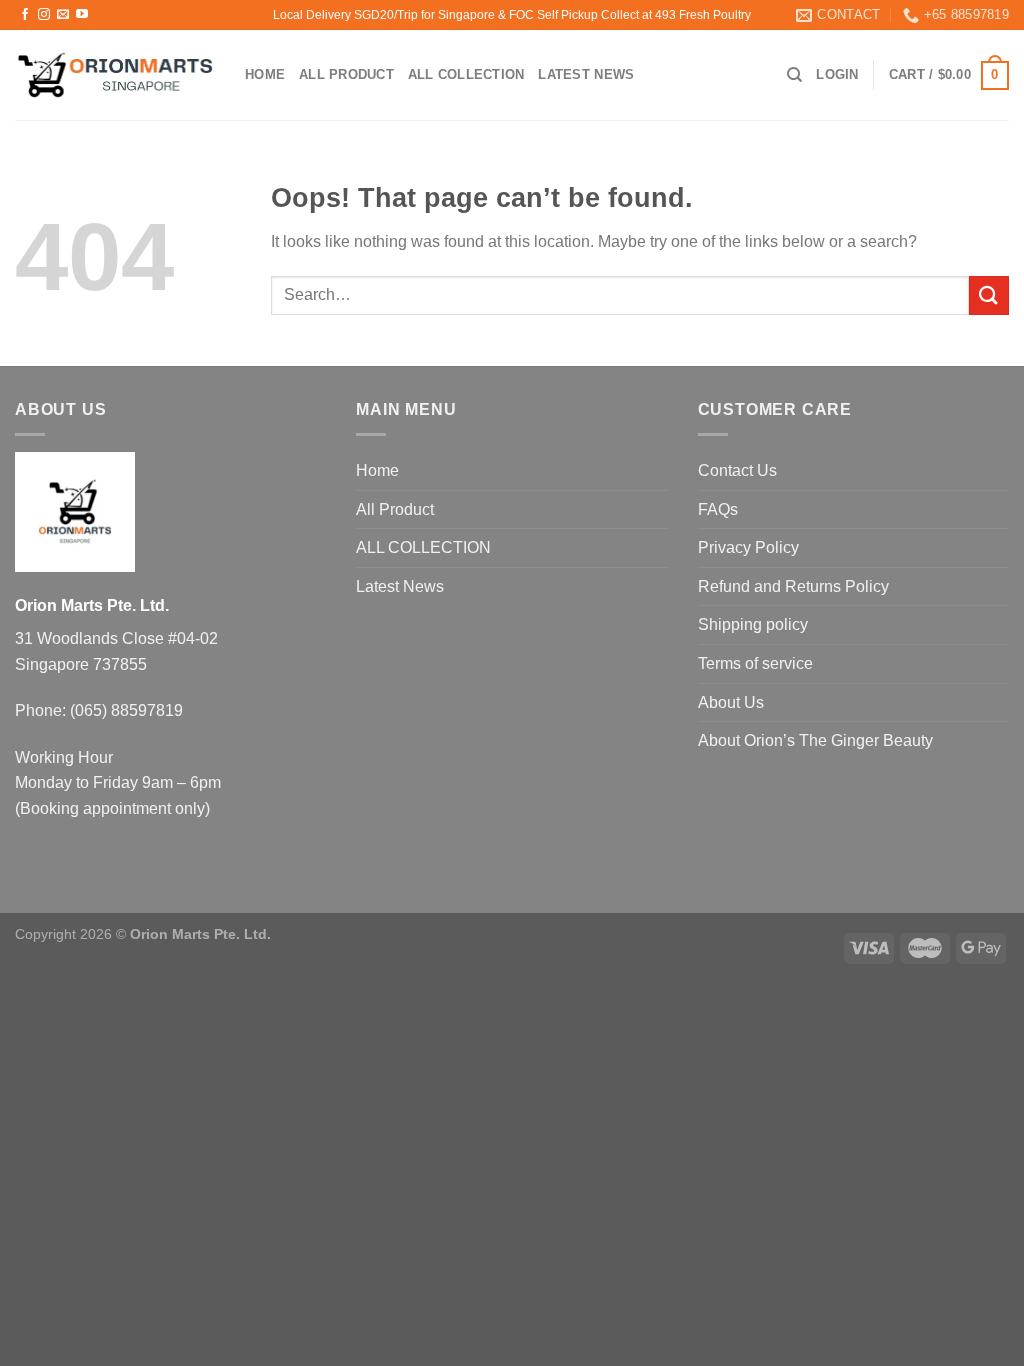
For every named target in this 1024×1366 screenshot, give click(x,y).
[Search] (794, 75)
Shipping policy (753, 624)
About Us (731, 702)
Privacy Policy (748, 547)
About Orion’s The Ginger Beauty (815, 740)
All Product (346, 74)
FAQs (718, 509)
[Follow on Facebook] (25, 15)
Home (265, 74)
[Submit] (989, 295)
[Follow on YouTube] (82, 15)
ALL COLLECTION (466, 74)
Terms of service (755, 663)
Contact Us (737, 470)
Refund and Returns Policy (793, 586)
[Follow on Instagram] (44, 15)
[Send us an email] (63, 15)
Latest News (586, 74)
